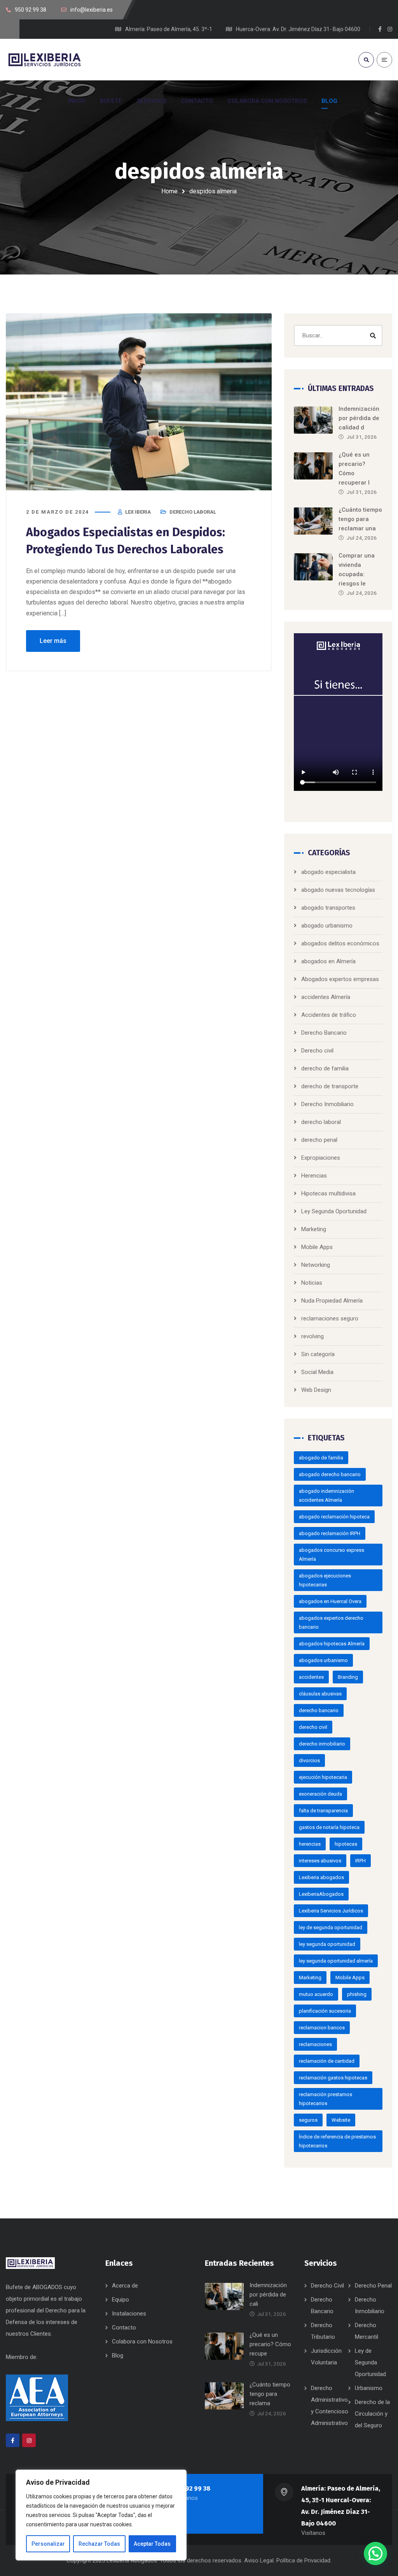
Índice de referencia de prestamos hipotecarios (337, 2141)
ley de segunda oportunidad (331, 1927)
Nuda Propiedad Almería (332, 1301)
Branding (348, 1677)
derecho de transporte (330, 1086)
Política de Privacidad (303, 2560)
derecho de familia (325, 1068)
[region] (101, 2515)
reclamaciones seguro (330, 1318)
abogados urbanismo (323, 1660)
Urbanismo (369, 2388)
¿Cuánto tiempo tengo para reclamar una (360, 519)
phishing (357, 1994)
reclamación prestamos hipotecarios (326, 2099)
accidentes (311, 1677)
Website (341, 2120)
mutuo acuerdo (316, 1994)
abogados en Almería (328, 961)
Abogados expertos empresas (340, 979)
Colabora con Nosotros (142, 2342)
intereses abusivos (320, 1861)
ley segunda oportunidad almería (336, 1961)
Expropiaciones (321, 1158)
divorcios (309, 1760)
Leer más (53, 641)
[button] (375, 2553)
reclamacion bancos (322, 2028)
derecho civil (313, 1727)
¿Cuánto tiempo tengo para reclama (270, 2394)
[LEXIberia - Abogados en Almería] (45, 59)
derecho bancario (319, 1710)
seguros (308, 2120)
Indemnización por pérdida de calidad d (359, 418)
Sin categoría (318, 1354)
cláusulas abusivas (320, 1694)
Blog (118, 2355)
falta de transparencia (323, 1811)
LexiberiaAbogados (321, 1894)
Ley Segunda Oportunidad (334, 1211)
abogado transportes (328, 908)
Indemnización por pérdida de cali (268, 2295)
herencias (310, 1844)
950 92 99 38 (191, 2488)
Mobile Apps (317, 1247)
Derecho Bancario (324, 1033)
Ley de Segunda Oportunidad (370, 2362)
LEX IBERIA (138, 512)
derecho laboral (193, 512)
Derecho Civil (327, 2286)
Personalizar (48, 2544)
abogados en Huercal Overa (330, 1601)
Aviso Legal (259, 2560)
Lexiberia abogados (321, 1877)
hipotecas (346, 1844)
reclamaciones (315, 2044)
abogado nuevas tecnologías (338, 890)
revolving (312, 1336)
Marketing (314, 1229)
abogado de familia (321, 1458)
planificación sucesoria (325, 2011)
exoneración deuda (320, 1794)
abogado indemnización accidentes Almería (326, 1496)
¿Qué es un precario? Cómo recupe (270, 2344)
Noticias (312, 1283)
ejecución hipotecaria (323, 1777)
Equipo (120, 2300)
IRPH (360, 1861)
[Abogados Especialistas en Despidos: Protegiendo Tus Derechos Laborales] (139, 402)
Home (169, 191)
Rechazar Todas (99, 2544)
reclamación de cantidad (327, 2061)
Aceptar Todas (152, 2544)
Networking (316, 1265)
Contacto (124, 2328)
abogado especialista (328, 872)
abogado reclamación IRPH (330, 1533)
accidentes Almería (326, 997)
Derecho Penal (373, 2286)
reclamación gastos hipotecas (333, 2078)
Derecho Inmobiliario (327, 1104)
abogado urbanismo (327, 926)
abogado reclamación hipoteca (334, 1517)
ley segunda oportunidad (327, 1944)
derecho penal (319, 1140)
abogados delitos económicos (340, 943)
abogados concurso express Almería (332, 1555)
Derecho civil (317, 1051)
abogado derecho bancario (330, 1474)
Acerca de (125, 2286)
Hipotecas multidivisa (328, 1193)
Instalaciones (129, 2314)
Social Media (317, 1372)
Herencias (314, 1176)
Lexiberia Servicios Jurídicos (331, 1911)
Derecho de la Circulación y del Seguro (372, 2414)
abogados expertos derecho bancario (331, 1622)
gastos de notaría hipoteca (329, 1827)
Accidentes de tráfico (329, 1015)
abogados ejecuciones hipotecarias (325, 1580)
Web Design (316, 1390)
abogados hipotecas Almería (332, 1644)
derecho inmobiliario (322, 1744)
